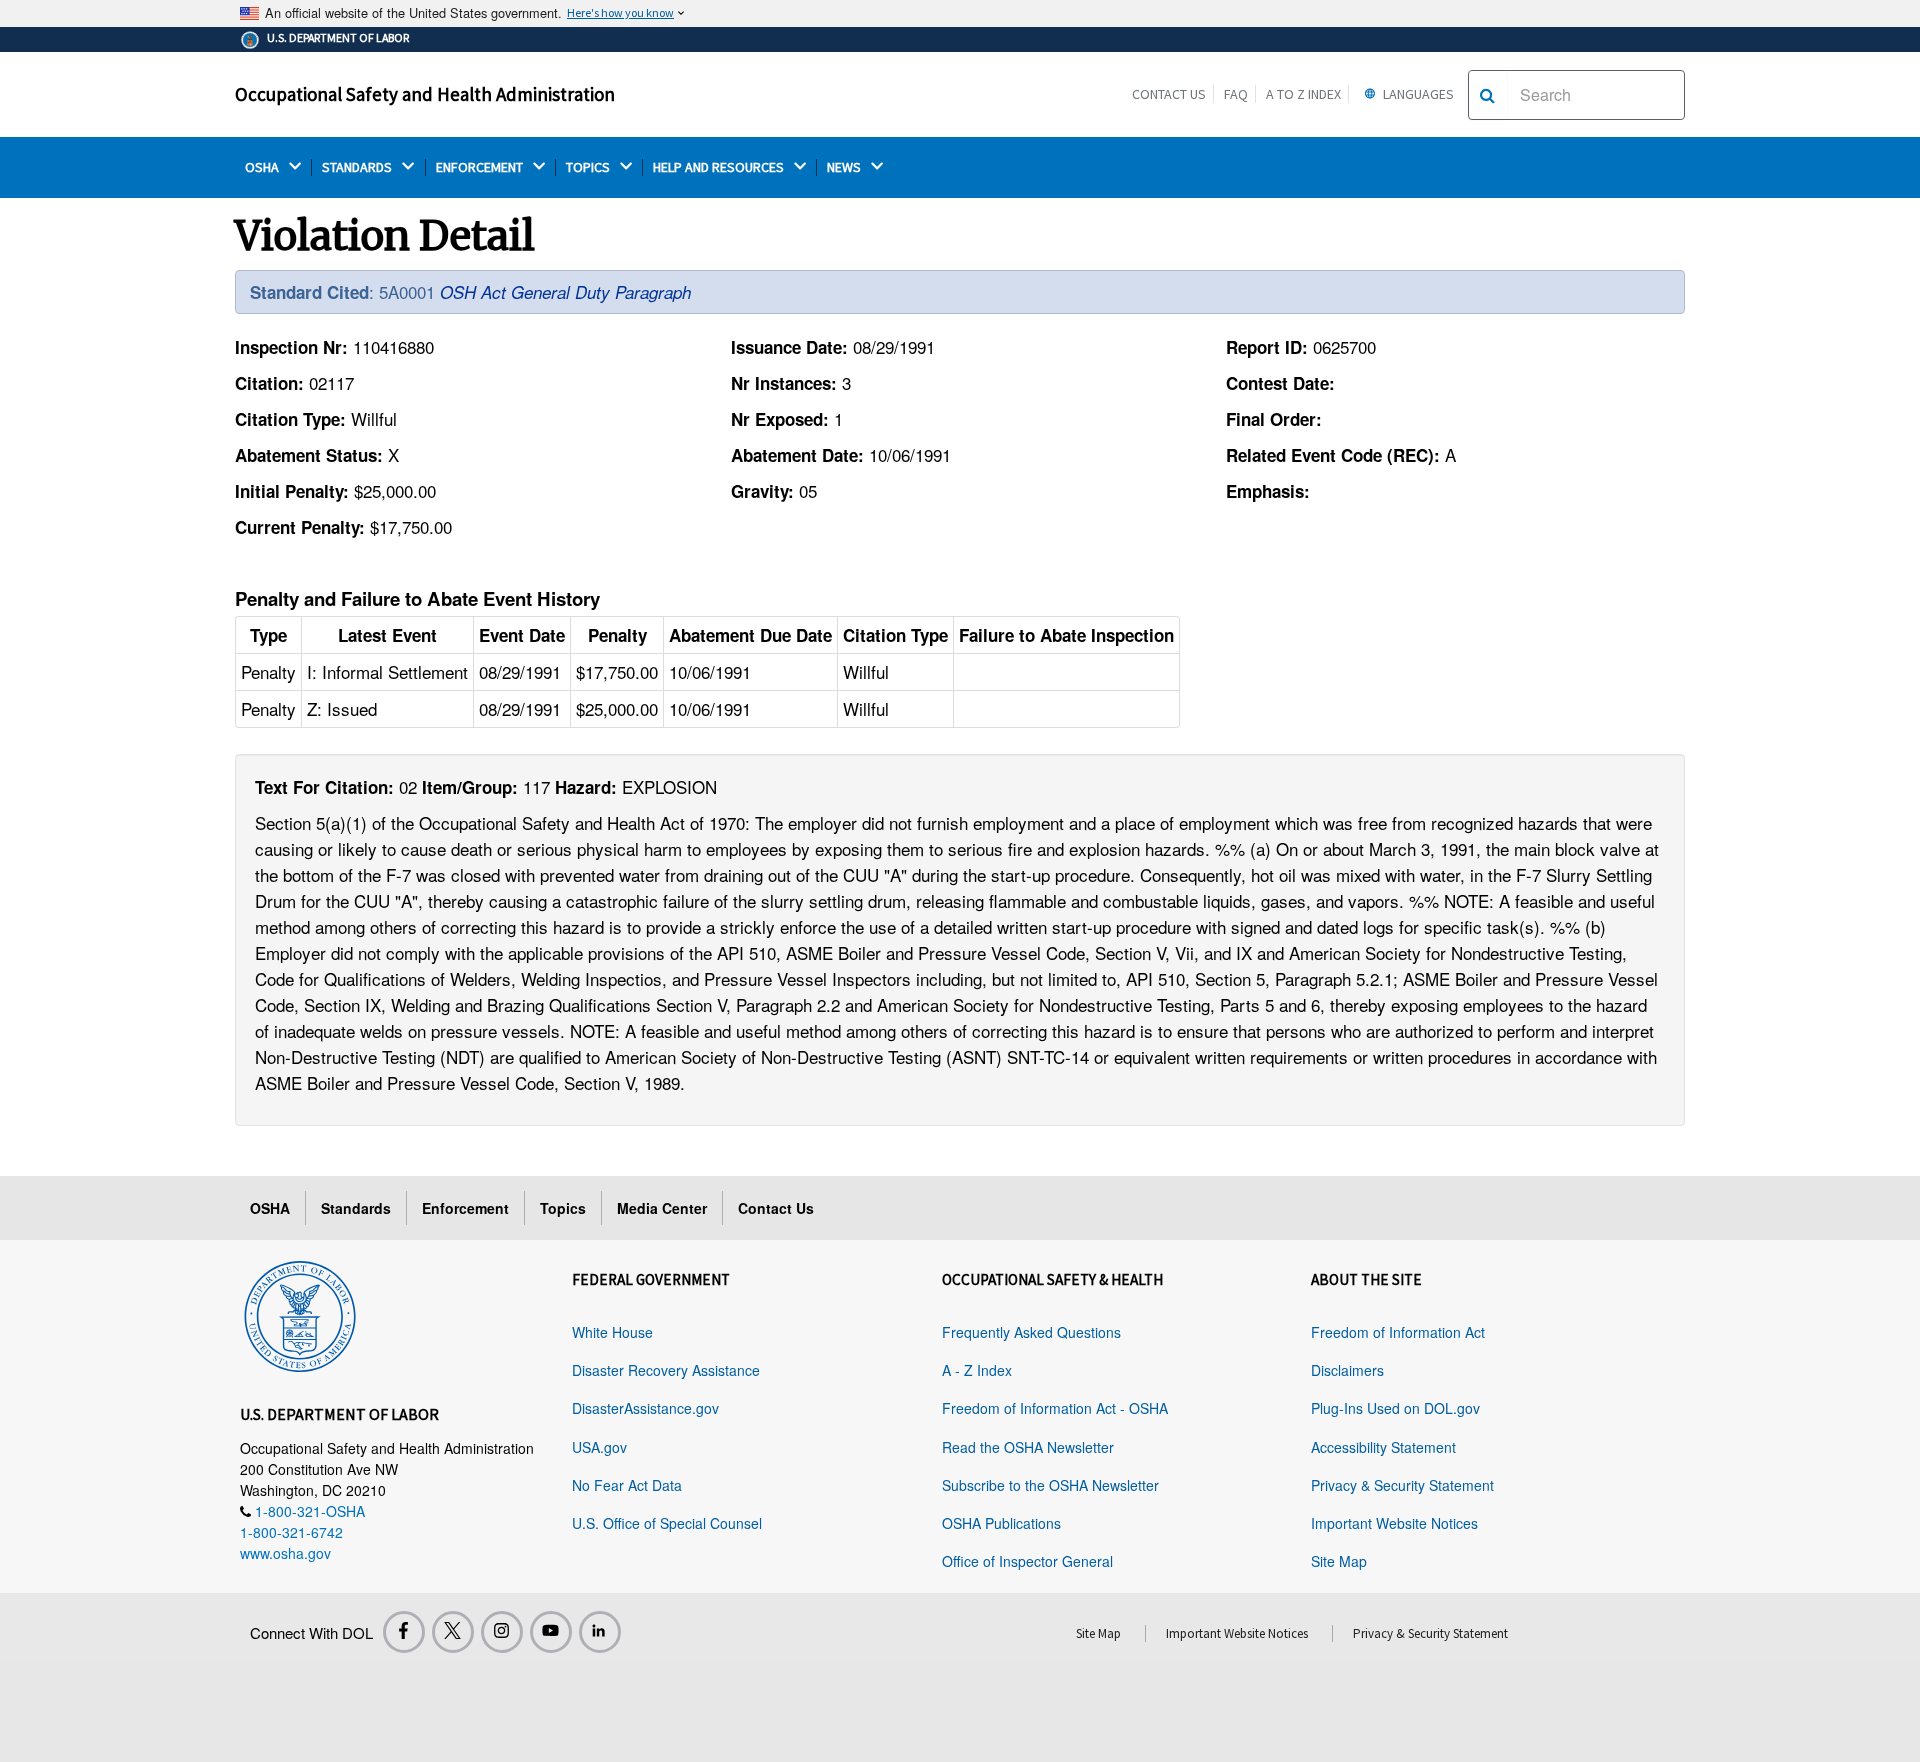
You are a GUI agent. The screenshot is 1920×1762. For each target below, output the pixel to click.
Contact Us (1169, 94)
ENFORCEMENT (481, 167)
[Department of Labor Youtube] (551, 1632)
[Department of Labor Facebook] (404, 1632)
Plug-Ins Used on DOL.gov (1395, 1408)
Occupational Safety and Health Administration (425, 94)
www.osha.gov (285, 1553)
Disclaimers (1347, 1370)
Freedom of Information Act (1398, 1332)
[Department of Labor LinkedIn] (600, 1632)
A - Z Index (977, 1370)
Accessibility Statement (1383, 1447)
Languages (1417, 94)
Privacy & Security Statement (1402, 1485)
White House (612, 1332)
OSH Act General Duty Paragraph (565, 292)
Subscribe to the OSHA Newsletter (1050, 1485)
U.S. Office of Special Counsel (667, 1523)
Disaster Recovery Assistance (666, 1370)
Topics (563, 1208)
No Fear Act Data (627, 1485)
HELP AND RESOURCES (720, 167)
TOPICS (589, 167)
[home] (300, 1313)
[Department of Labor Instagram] (502, 1632)
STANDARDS (358, 167)
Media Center (662, 1208)
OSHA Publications (1001, 1523)
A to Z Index (1303, 94)
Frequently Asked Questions (1031, 1332)
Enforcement (465, 1208)
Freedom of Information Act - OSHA (1055, 1408)
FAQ (1236, 94)
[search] (1487, 95)
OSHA (263, 167)
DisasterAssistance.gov (645, 1408)
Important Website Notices (1394, 1523)
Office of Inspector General (1027, 1561)
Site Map (1339, 1561)
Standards (356, 1208)
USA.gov (599, 1447)
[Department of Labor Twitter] (453, 1632)
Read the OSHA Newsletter (1028, 1447)
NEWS (845, 167)
